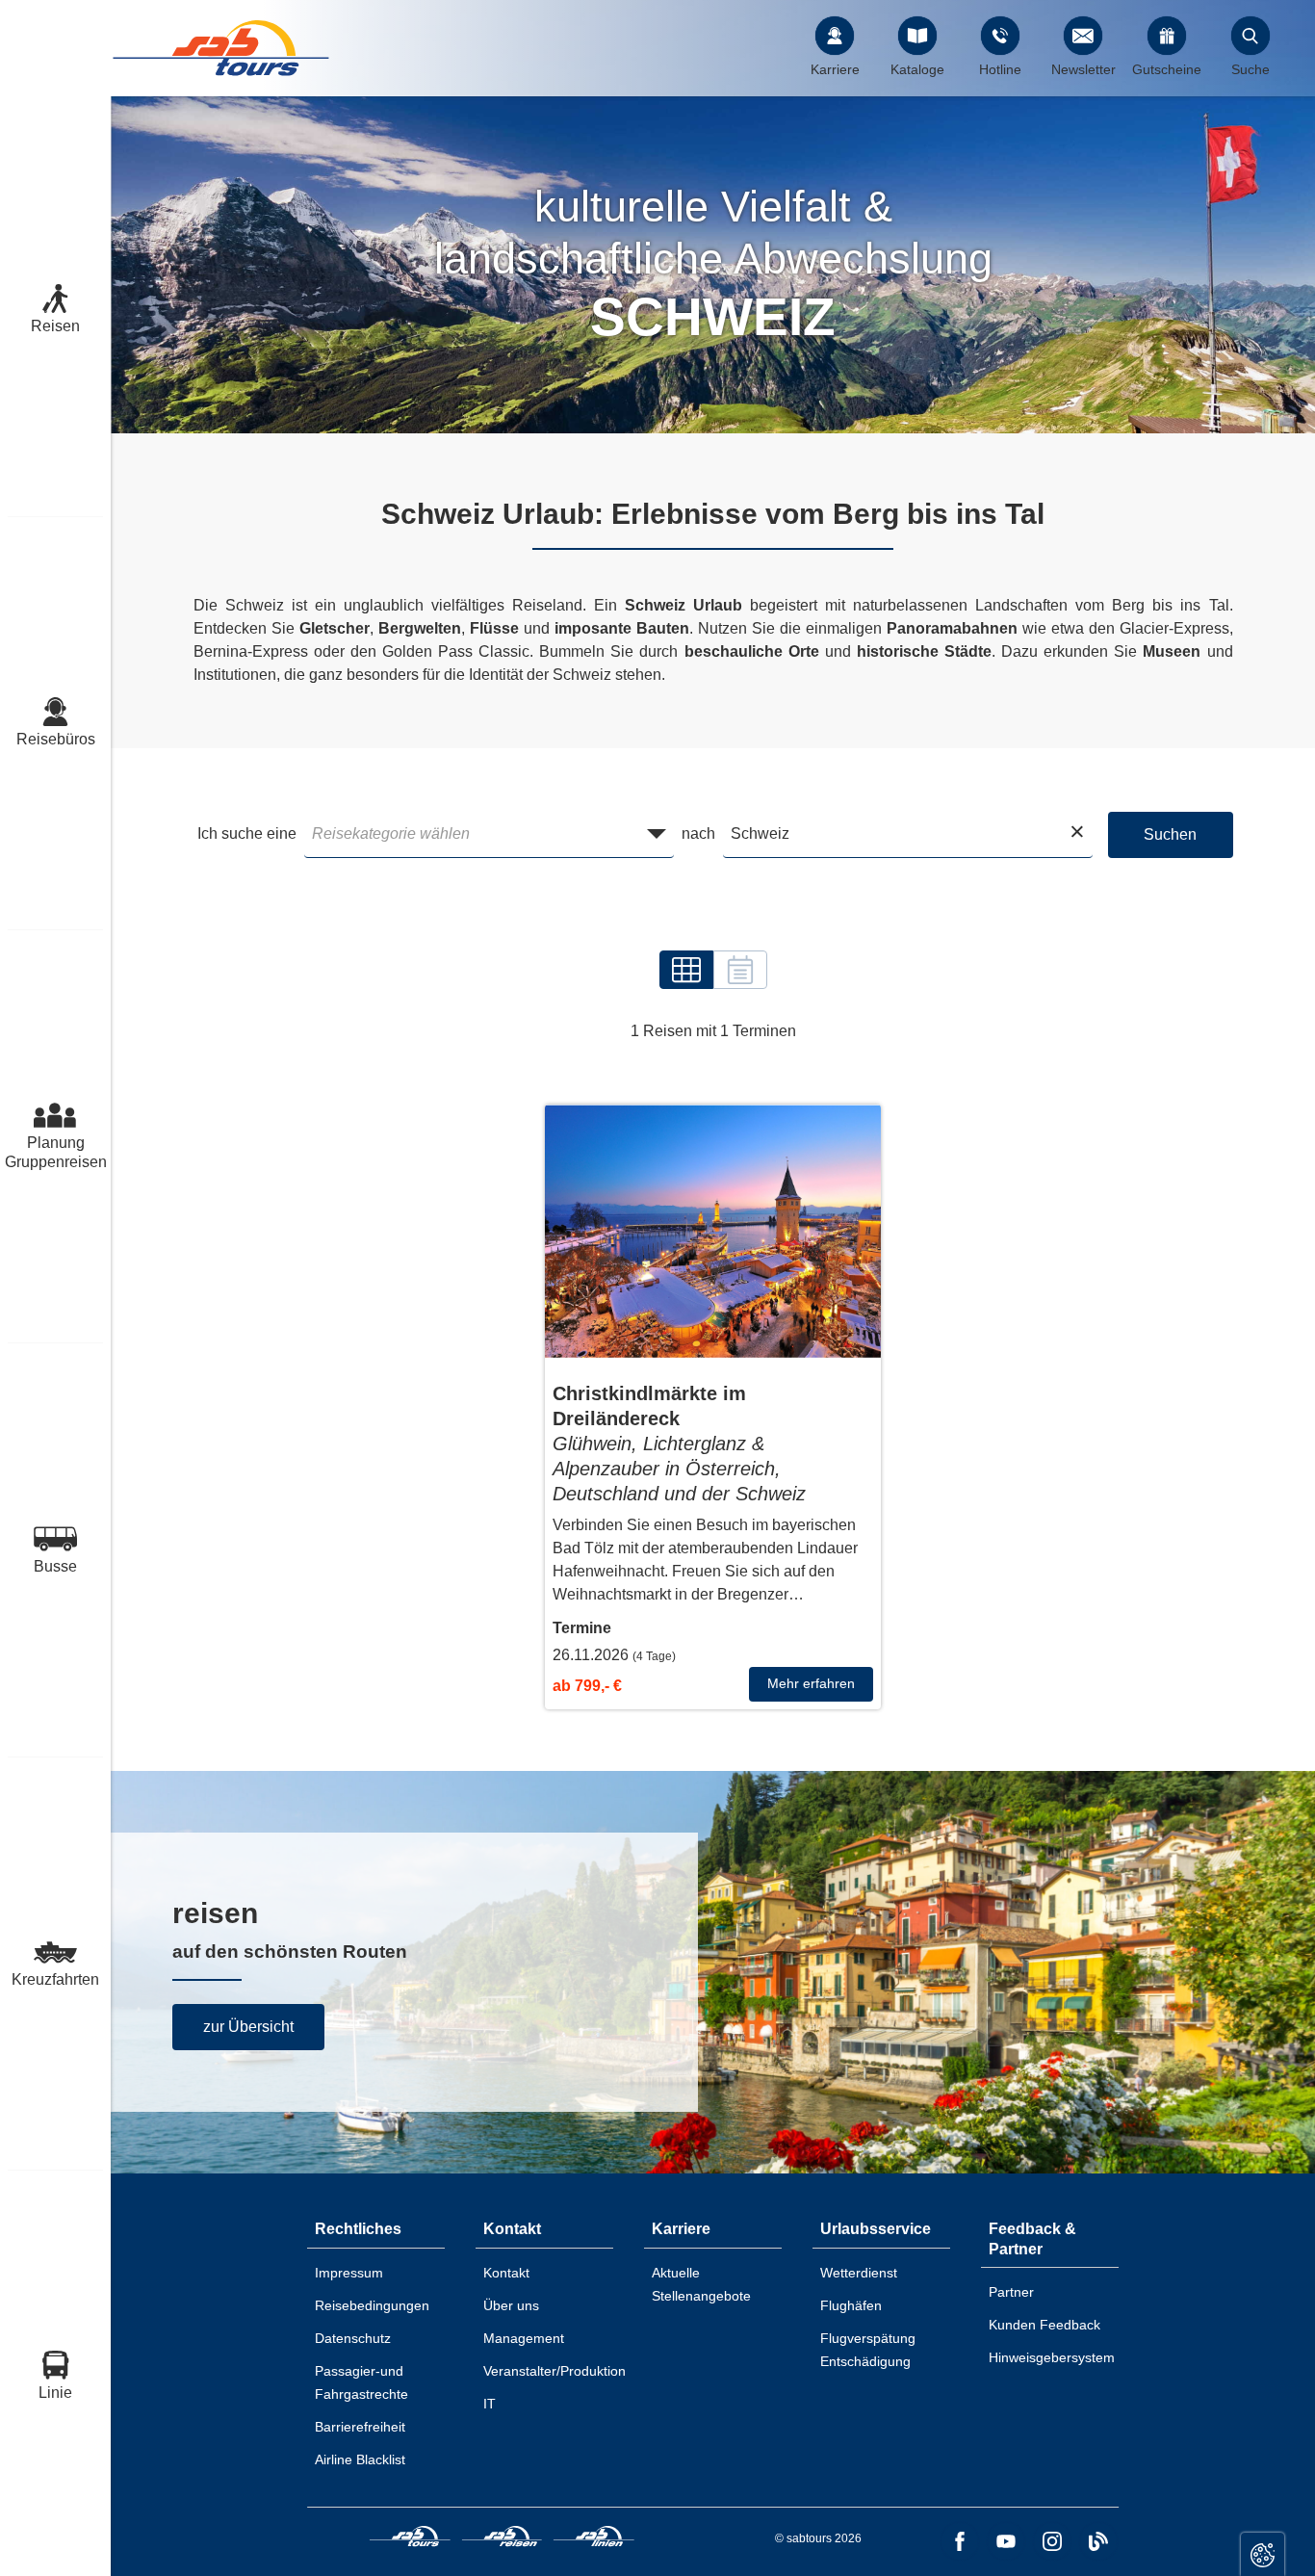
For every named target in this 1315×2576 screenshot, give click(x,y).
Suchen (1170, 834)
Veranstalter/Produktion (554, 2371)
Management (524, 2338)
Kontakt (506, 2273)
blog (1098, 2541)
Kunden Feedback (1044, 2325)
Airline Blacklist (360, 2459)
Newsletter (1083, 69)
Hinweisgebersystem (1052, 2357)
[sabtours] (221, 48)
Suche (1251, 69)
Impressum (349, 2273)
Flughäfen (851, 2305)
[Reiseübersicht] (686, 970)
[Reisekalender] (740, 970)
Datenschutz (353, 2338)
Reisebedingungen (372, 2305)
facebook (960, 2541)
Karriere (835, 69)
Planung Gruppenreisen (55, 1152)
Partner (1011, 2292)
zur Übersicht (248, 2027)
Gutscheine (1167, 69)
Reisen (55, 326)
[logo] (410, 2539)
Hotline (1000, 69)
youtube (1006, 2541)
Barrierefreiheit (360, 2427)
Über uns (511, 2305)
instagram (1052, 2541)
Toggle (1263, 2554)
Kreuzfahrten (55, 1979)
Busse (55, 1566)
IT (490, 2404)
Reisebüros (56, 739)
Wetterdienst (859, 2273)
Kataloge (917, 69)
